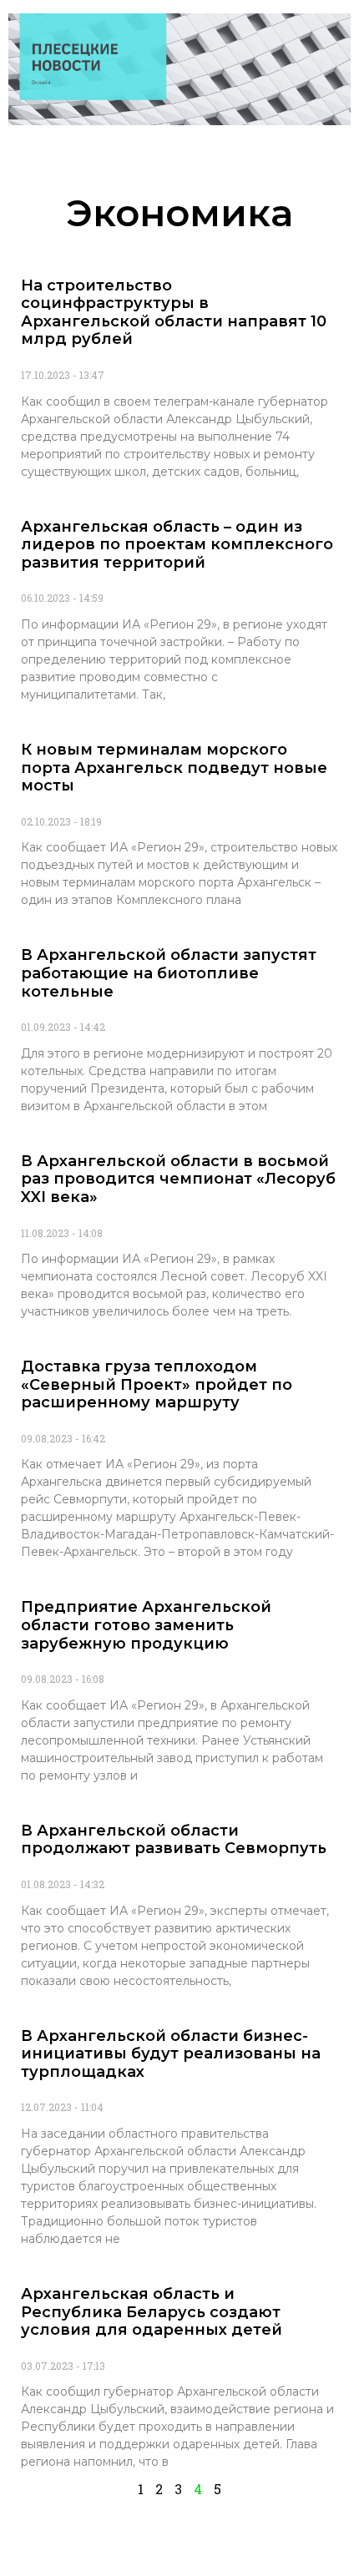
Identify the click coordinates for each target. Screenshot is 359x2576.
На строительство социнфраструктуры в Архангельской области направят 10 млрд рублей (174, 313)
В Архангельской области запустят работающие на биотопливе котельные (169, 973)
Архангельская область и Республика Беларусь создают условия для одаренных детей (152, 2312)
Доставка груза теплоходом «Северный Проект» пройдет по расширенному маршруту (157, 1384)
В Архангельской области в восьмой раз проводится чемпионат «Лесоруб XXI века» (178, 1179)
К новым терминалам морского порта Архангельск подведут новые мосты (174, 768)
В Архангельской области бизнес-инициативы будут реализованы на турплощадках (171, 2054)
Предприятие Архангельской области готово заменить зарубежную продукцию (146, 1625)
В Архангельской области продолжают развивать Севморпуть (174, 1840)
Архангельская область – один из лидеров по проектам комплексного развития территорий (177, 545)
